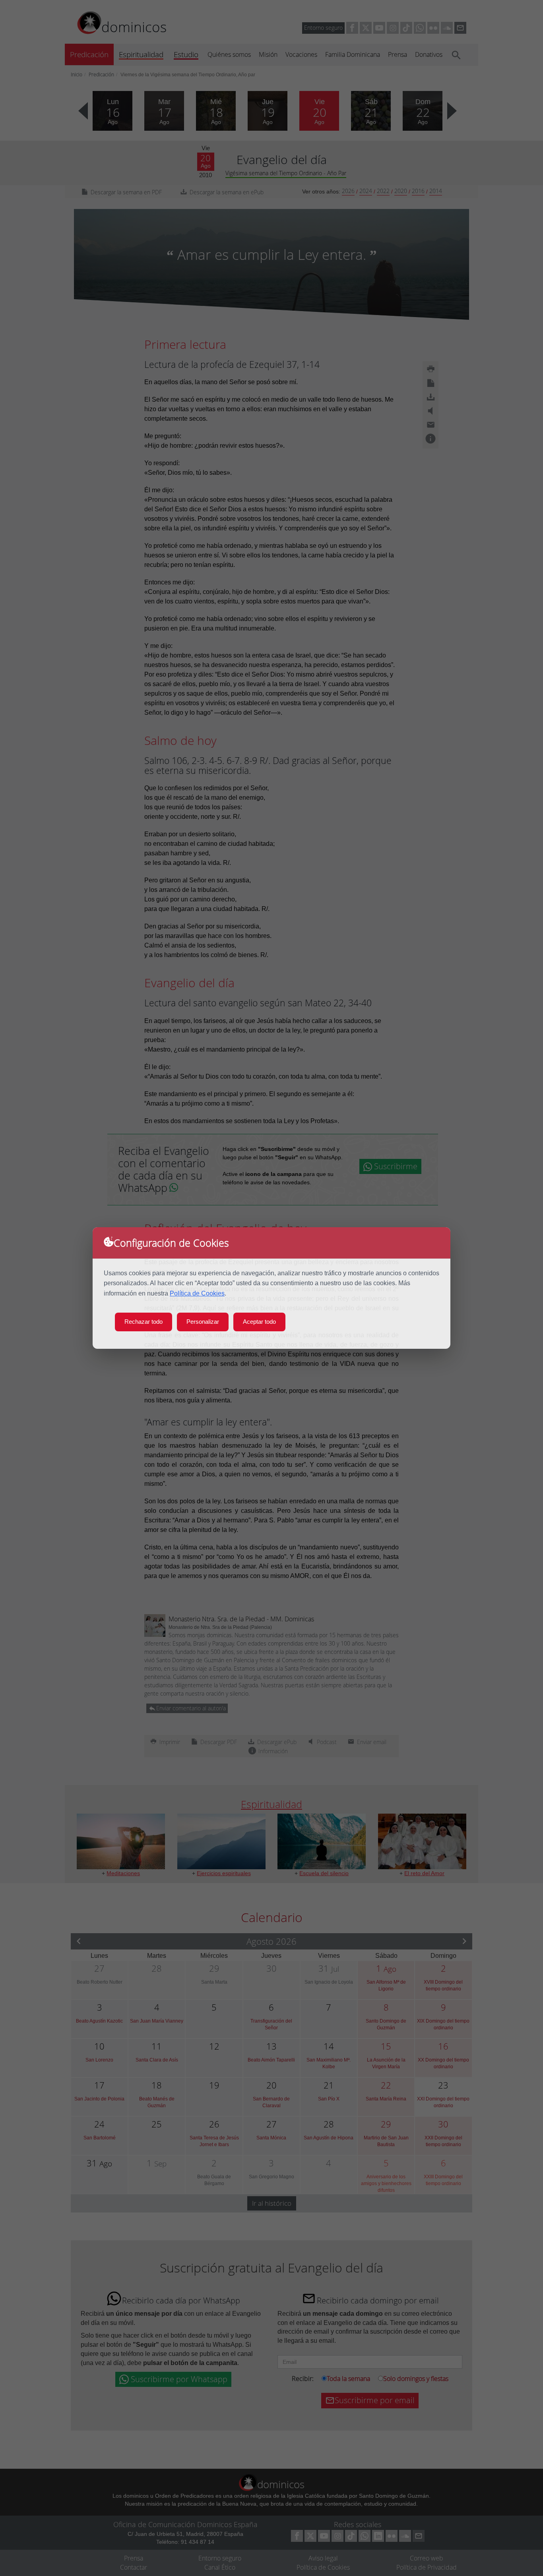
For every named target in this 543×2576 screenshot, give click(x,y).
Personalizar (203, 1322)
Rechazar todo (144, 1322)
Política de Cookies (197, 1293)
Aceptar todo (259, 1322)
